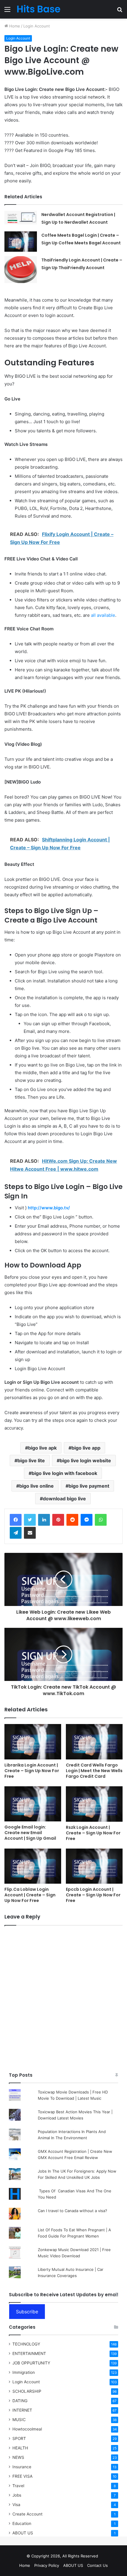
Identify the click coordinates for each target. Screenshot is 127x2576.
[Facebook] (16, 1520)
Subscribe (27, 2312)
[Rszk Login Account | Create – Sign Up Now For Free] (94, 1804)
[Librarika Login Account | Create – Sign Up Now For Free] (33, 1742)
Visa (16, 2505)
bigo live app (86, 1448)
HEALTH (20, 2448)
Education (22, 2523)
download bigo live (64, 1499)
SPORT (19, 2438)
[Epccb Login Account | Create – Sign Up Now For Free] (94, 1866)
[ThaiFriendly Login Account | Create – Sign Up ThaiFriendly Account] (21, 270)
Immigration (24, 2372)
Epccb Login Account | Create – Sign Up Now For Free (93, 1895)
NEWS (18, 2457)
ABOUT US (23, 2533)
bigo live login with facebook (64, 1473)
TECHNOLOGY (26, 2344)
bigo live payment (89, 1486)
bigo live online (36, 1486)
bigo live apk (42, 1448)
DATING (20, 2401)
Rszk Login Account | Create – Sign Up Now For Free (93, 1833)
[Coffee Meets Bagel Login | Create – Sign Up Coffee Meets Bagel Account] (21, 242)
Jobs (17, 2495)
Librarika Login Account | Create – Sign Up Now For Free (32, 1771)
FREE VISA (22, 2476)
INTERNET (22, 2410)
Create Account (27, 2514)
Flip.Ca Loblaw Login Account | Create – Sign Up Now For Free (30, 1895)
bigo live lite (31, 1460)
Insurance (22, 2467)
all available (103, 615)
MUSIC (19, 2420)
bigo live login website (85, 1460)
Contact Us (97, 2565)
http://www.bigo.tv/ (49, 1208)
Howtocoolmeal (27, 2429)
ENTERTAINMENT (29, 2353)
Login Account (37, 26)
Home (14, 26)
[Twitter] (30, 1520)
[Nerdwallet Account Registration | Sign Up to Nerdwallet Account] (21, 217)
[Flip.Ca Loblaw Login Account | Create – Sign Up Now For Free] (33, 1866)
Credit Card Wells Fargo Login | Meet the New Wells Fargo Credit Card (94, 1771)
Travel (18, 2486)
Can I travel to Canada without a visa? (73, 2211)
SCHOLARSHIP (27, 2391)
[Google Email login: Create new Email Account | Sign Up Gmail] (33, 1804)
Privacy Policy (47, 2565)
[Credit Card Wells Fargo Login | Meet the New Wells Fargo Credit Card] (94, 1742)
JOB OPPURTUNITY (31, 2363)
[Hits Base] (38, 9)
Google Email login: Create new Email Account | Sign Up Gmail (30, 1833)
